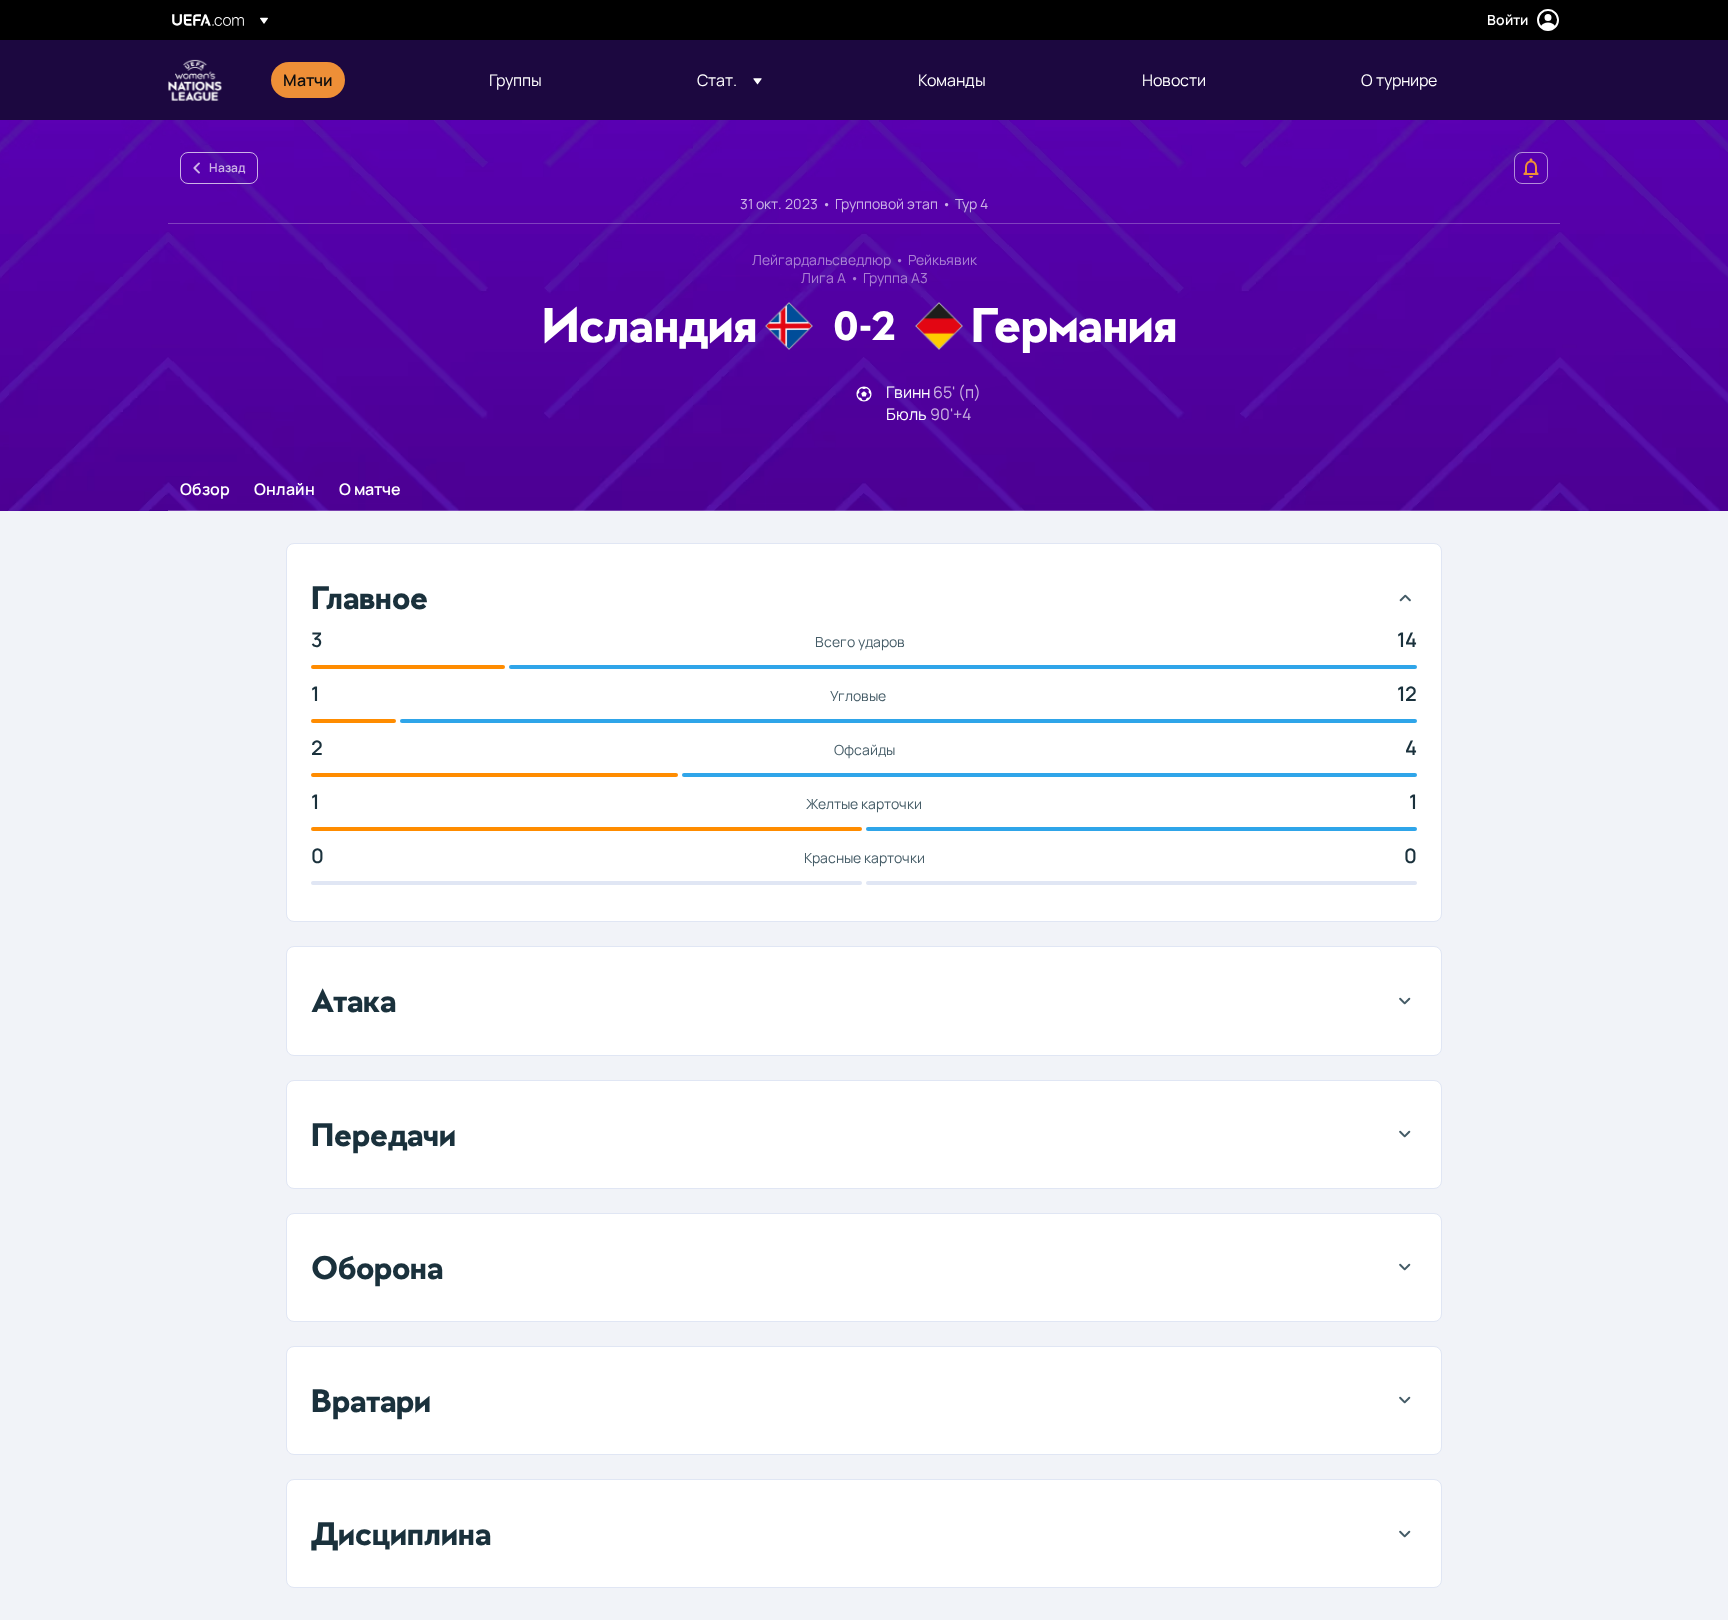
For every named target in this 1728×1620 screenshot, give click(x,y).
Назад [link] (227, 167)
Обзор (205, 490)
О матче (370, 490)
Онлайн (284, 490)
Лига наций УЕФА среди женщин (195, 80)
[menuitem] (361, 80)
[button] (729, 80)
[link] (308, 80)
